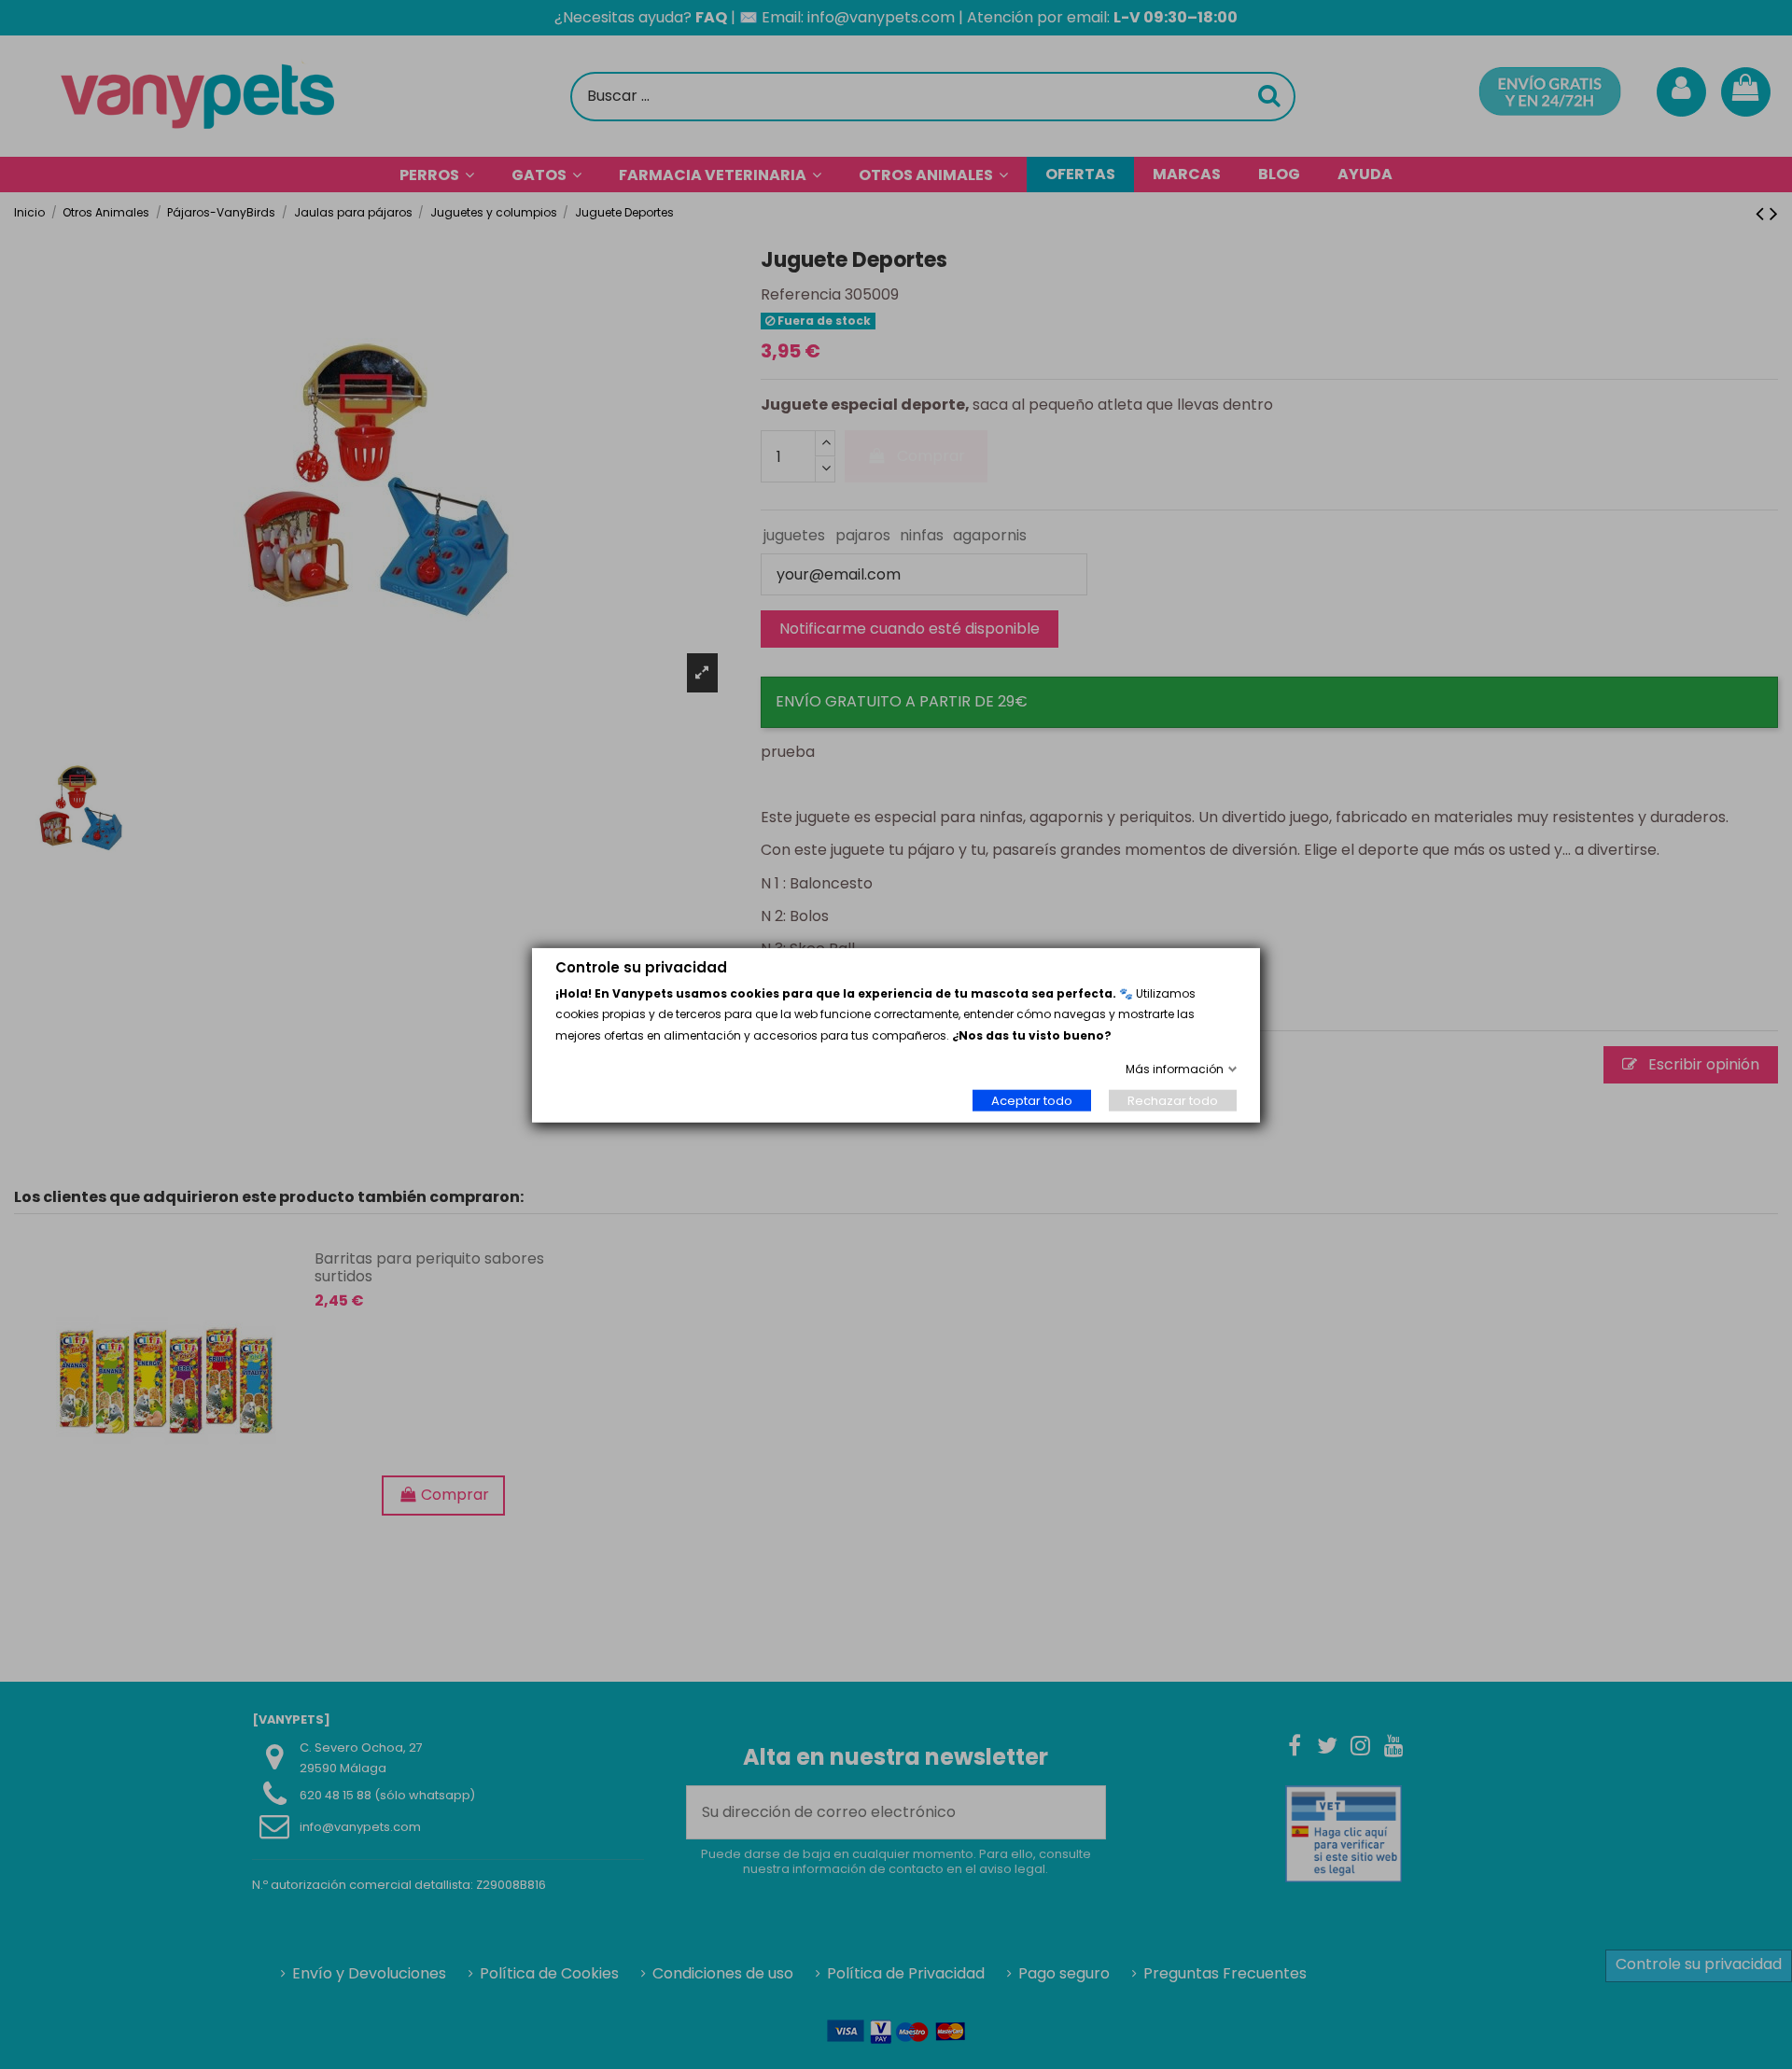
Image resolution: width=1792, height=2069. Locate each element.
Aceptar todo (1032, 1100)
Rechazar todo (1173, 1100)
